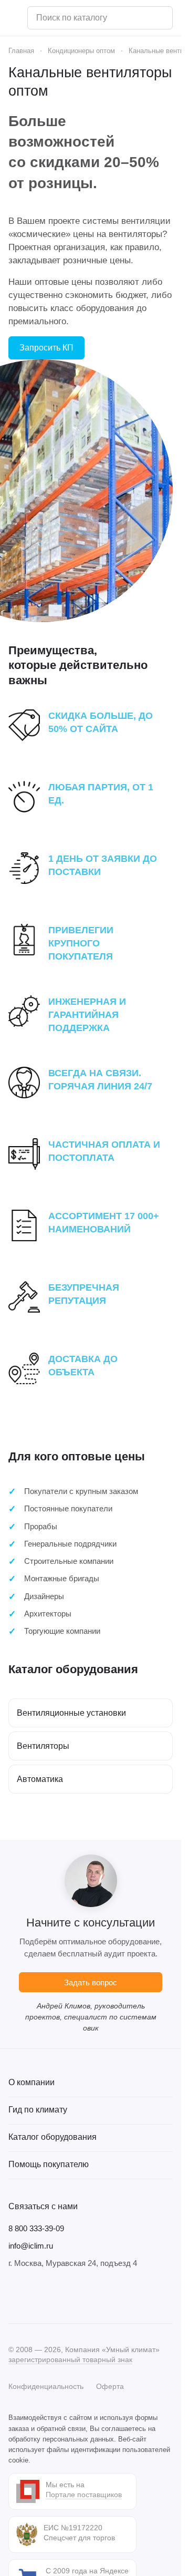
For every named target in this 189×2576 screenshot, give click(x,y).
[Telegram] (36, 2296)
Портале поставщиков (84, 2495)
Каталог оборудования (52, 2137)
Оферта (110, 2386)
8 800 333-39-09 (36, 2228)
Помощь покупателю (49, 2164)
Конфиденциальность (46, 2386)
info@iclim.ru (31, 2246)
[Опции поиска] (138, 18)
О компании (31, 2082)
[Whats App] (78, 2296)
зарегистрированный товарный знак (70, 2359)
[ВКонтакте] (15, 2296)
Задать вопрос (91, 1982)
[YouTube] (57, 2296)
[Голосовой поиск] (161, 18)
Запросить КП (46, 348)
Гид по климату (38, 2110)
